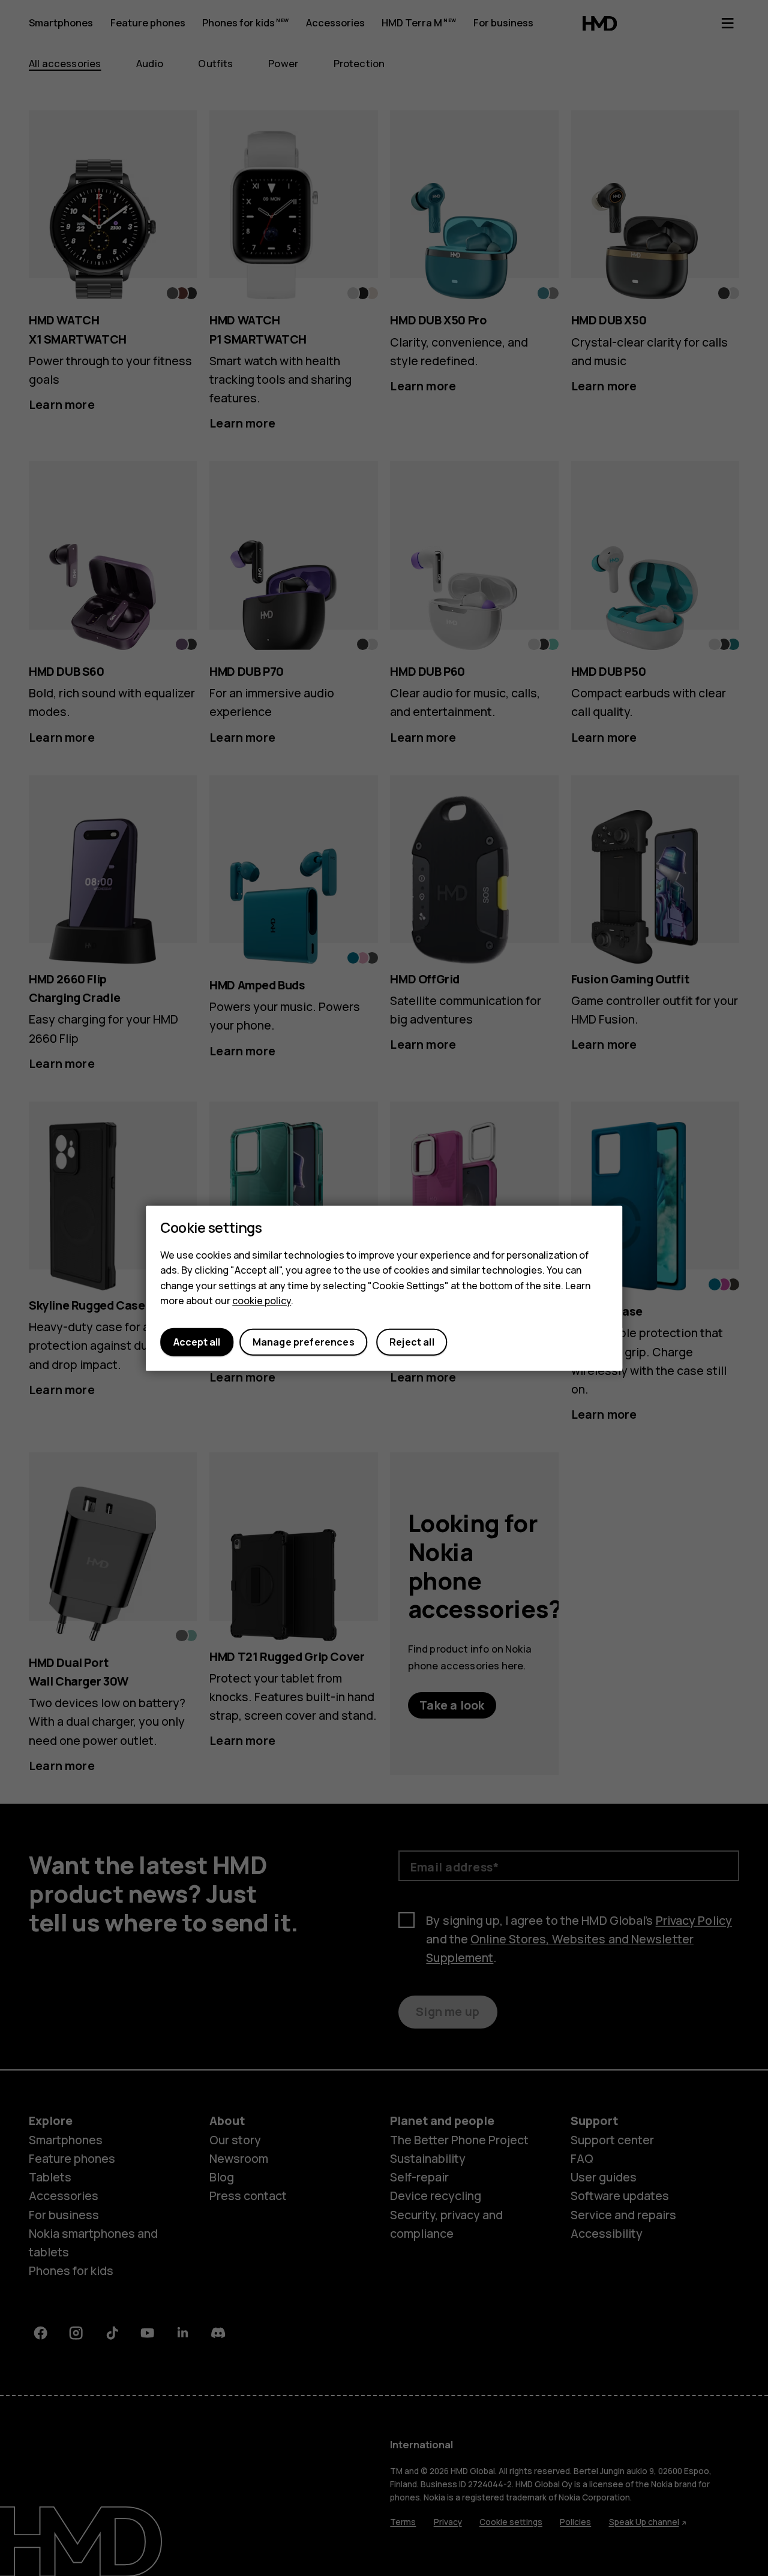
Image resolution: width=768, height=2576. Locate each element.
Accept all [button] (197, 1342)
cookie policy (262, 1301)
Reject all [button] (412, 1342)
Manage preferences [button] (304, 1342)
